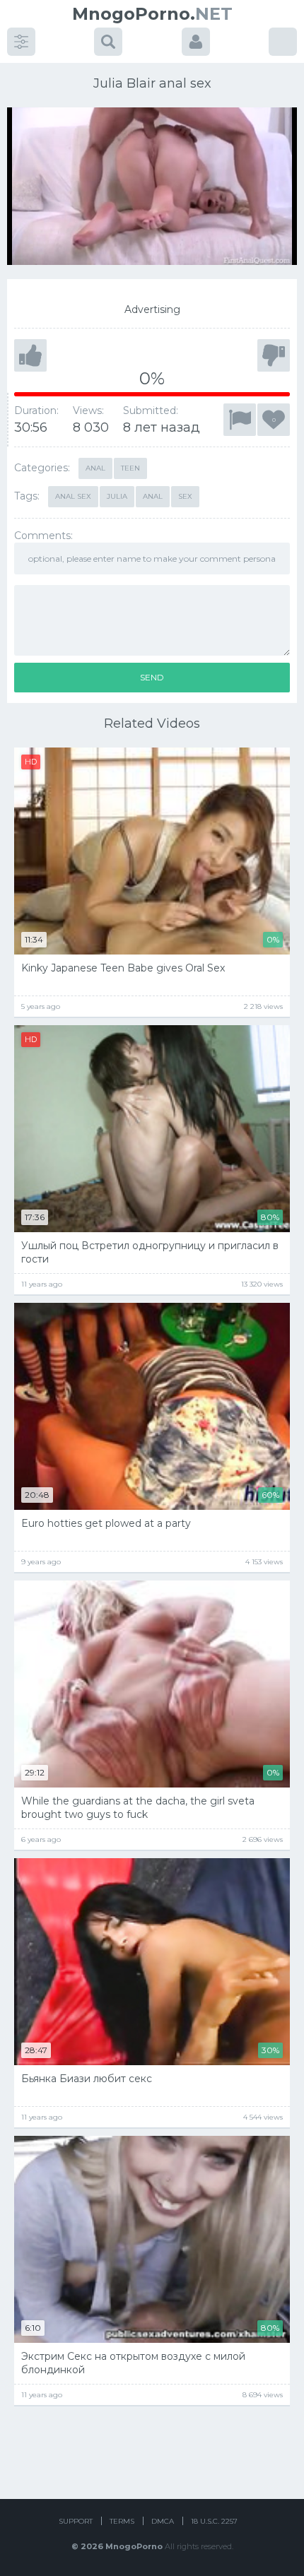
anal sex (73, 496)
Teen (130, 468)
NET (152, 14)
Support (76, 2521)
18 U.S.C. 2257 (214, 2521)
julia (117, 496)
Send (152, 677)
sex (185, 496)
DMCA (163, 2521)
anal (153, 496)
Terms (122, 2521)
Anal (95, 468)
